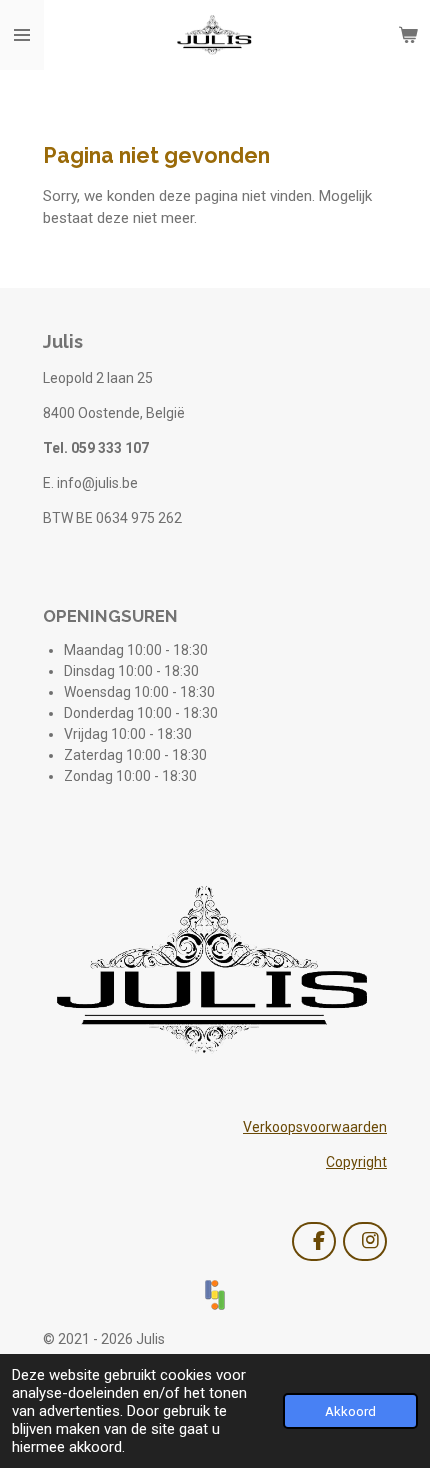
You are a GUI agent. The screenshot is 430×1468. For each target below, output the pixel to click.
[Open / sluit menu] (22, 35)
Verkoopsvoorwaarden (315, 1127)
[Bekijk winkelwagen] (408, 35)
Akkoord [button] (350, 1411)
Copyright (356, 1162)
